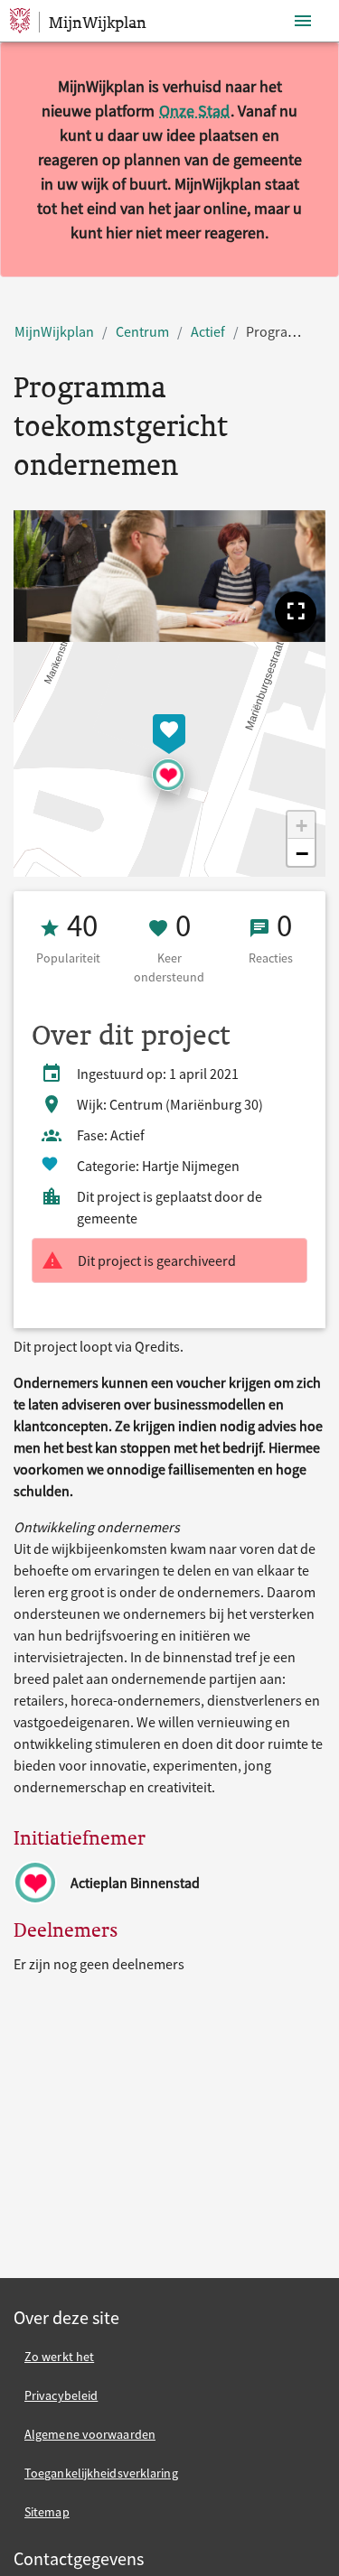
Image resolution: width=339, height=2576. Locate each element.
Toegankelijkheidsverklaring (101, 2473)
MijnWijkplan (54, 331)
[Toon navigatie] (303, 21)
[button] (296, 612)
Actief (208, 331)
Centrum (142, 331)
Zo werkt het (59, 2357)
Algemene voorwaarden (90, 2434)
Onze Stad (194, 111)
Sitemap (47, 2512)
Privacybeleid (61, 2395)
